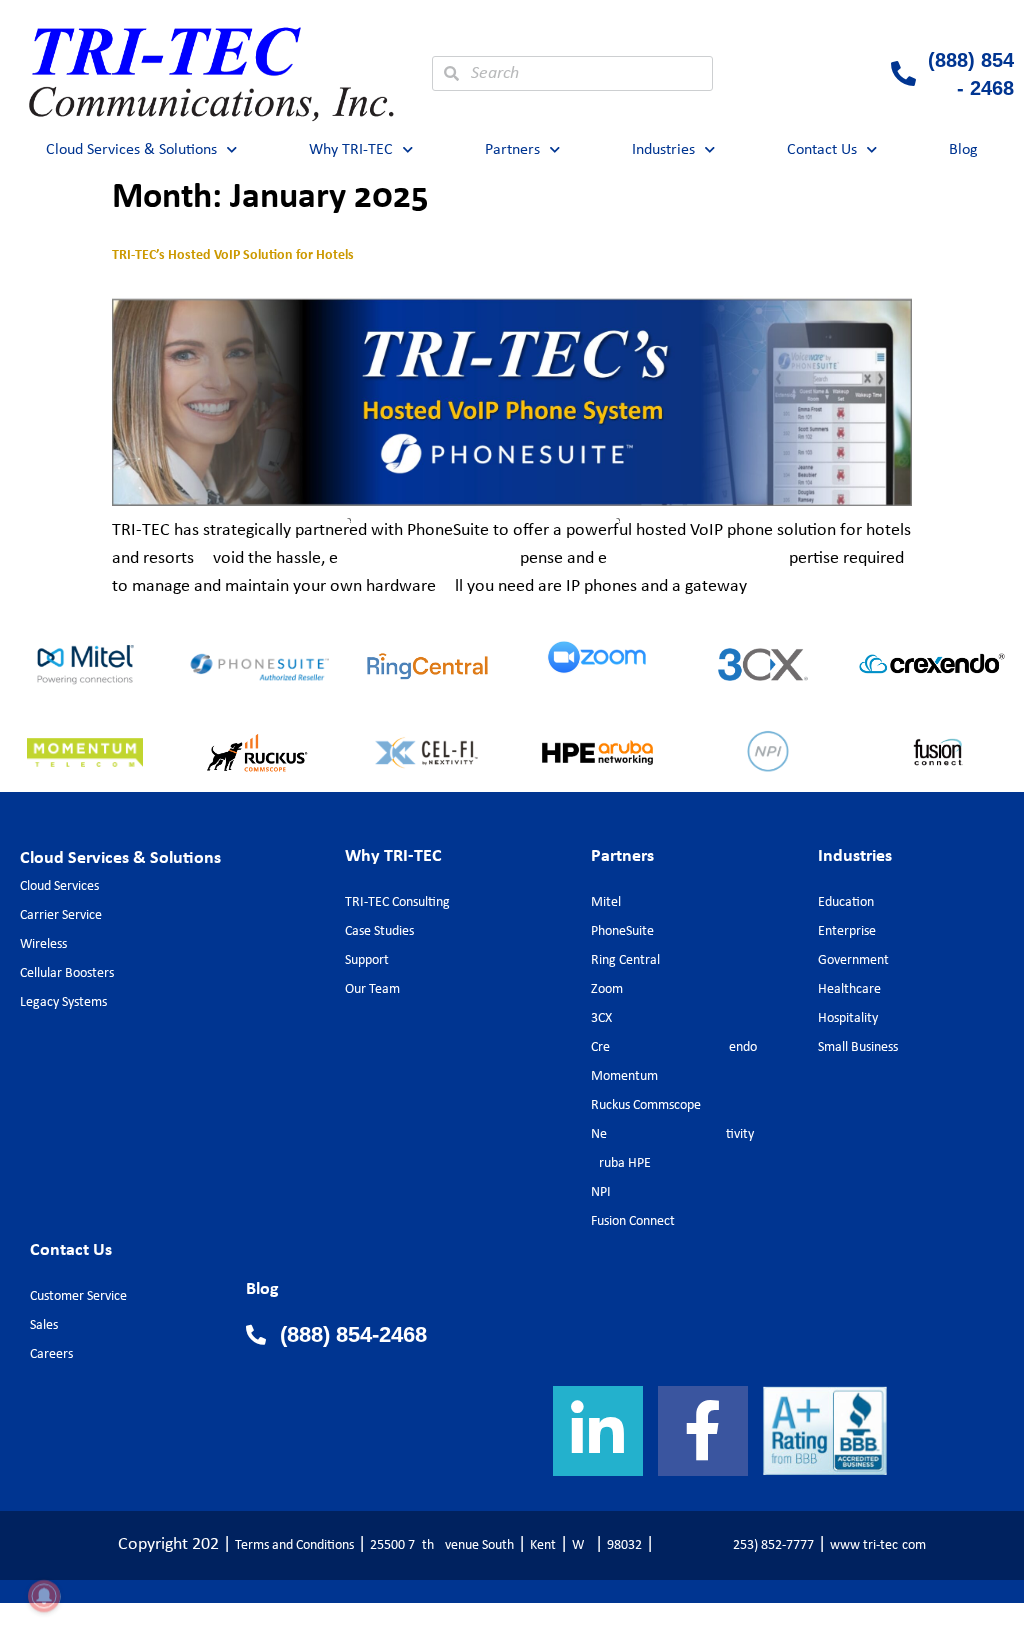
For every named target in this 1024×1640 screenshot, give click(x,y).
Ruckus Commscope (646, 1105)
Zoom (607, 989)
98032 (624, 1545)
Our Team (372, 989)
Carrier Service (61, 915)
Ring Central (625, 960)
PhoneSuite (622, 931)
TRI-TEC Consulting (397, 902)
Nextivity (672, 1134)
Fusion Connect (633, 1221)
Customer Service (78, 1296)
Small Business (858, 1047)
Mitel (606, 902)
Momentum (624, 1076)
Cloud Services (59, 886)
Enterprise (847, 931)
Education (846, 902)
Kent (543, 1545)
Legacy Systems (63, 1002)
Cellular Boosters (67, 973)
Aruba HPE (621, 1163)
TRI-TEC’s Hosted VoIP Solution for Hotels (233, 254)
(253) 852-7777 (736, 1545)
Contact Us (822, 150)
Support (367, 960)
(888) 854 (971, 60)
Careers (51, 1354)
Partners (512, 150)
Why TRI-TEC (351, 150)
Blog (963, 150)
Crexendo (674, 1047)
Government (853, 960)
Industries (663, 150)
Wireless (43, 944)
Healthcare (849, 989)
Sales (44, 1325)
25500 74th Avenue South (442, 1545)
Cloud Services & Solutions (131, 150)
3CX (601, 1018)
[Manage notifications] (44, 1596)
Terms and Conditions (294, 1545)
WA (581, 1545)
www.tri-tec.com (878, 1545)
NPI (601, 1192)
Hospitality (848, 1018)
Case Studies (379, 931)
